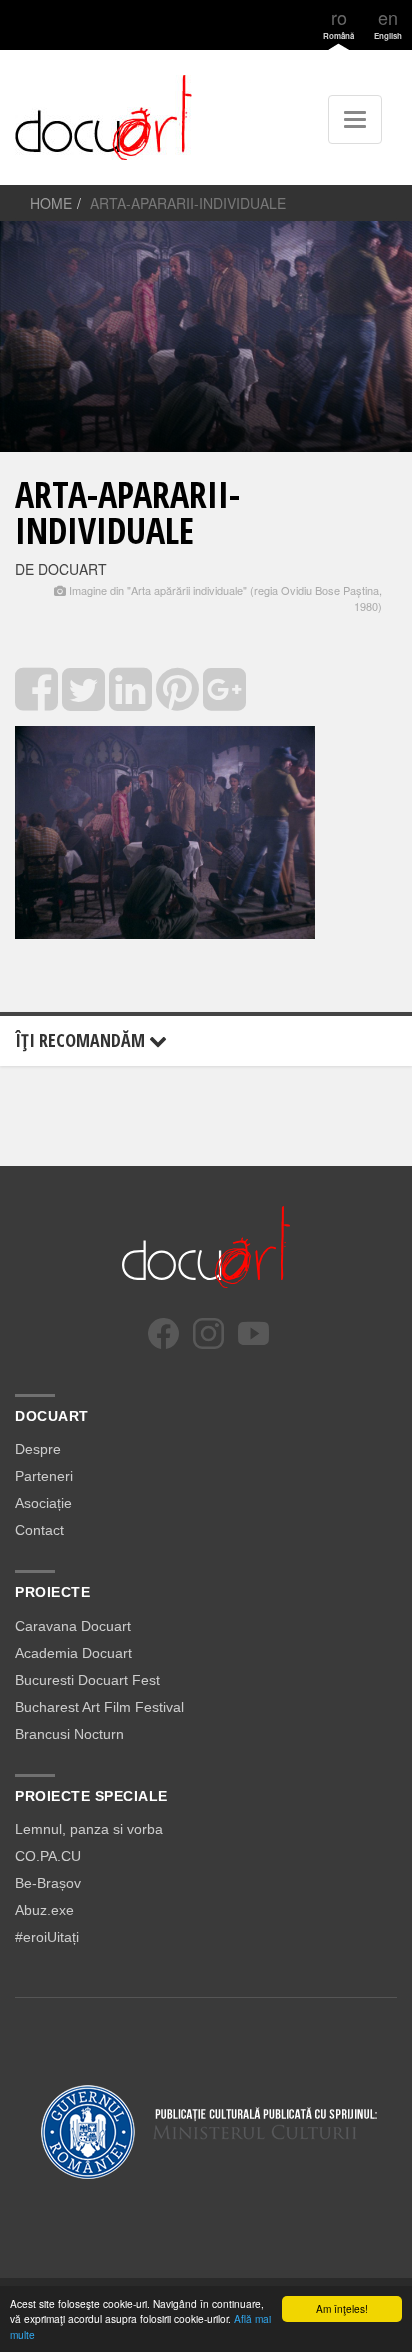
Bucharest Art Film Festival (99, 1707)
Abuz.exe (44, 1910)
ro (338, 22)
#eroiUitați (47, 1937)
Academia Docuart (73, 1653)
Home (51, 203)
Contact (39, 1530)
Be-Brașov (48, 1883)
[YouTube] (253, 1333)
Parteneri (44, 1476)
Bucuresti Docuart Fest (87, 1680)
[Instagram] (208, 1333)
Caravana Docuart (73, 1626)
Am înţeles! (342, 2308)
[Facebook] (163, 1333)
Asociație (43, 1503)
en (388, 22)
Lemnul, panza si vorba (89, 1829)
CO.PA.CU (48, 1856)
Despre (38, 1449)
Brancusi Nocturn (69, 1734)
